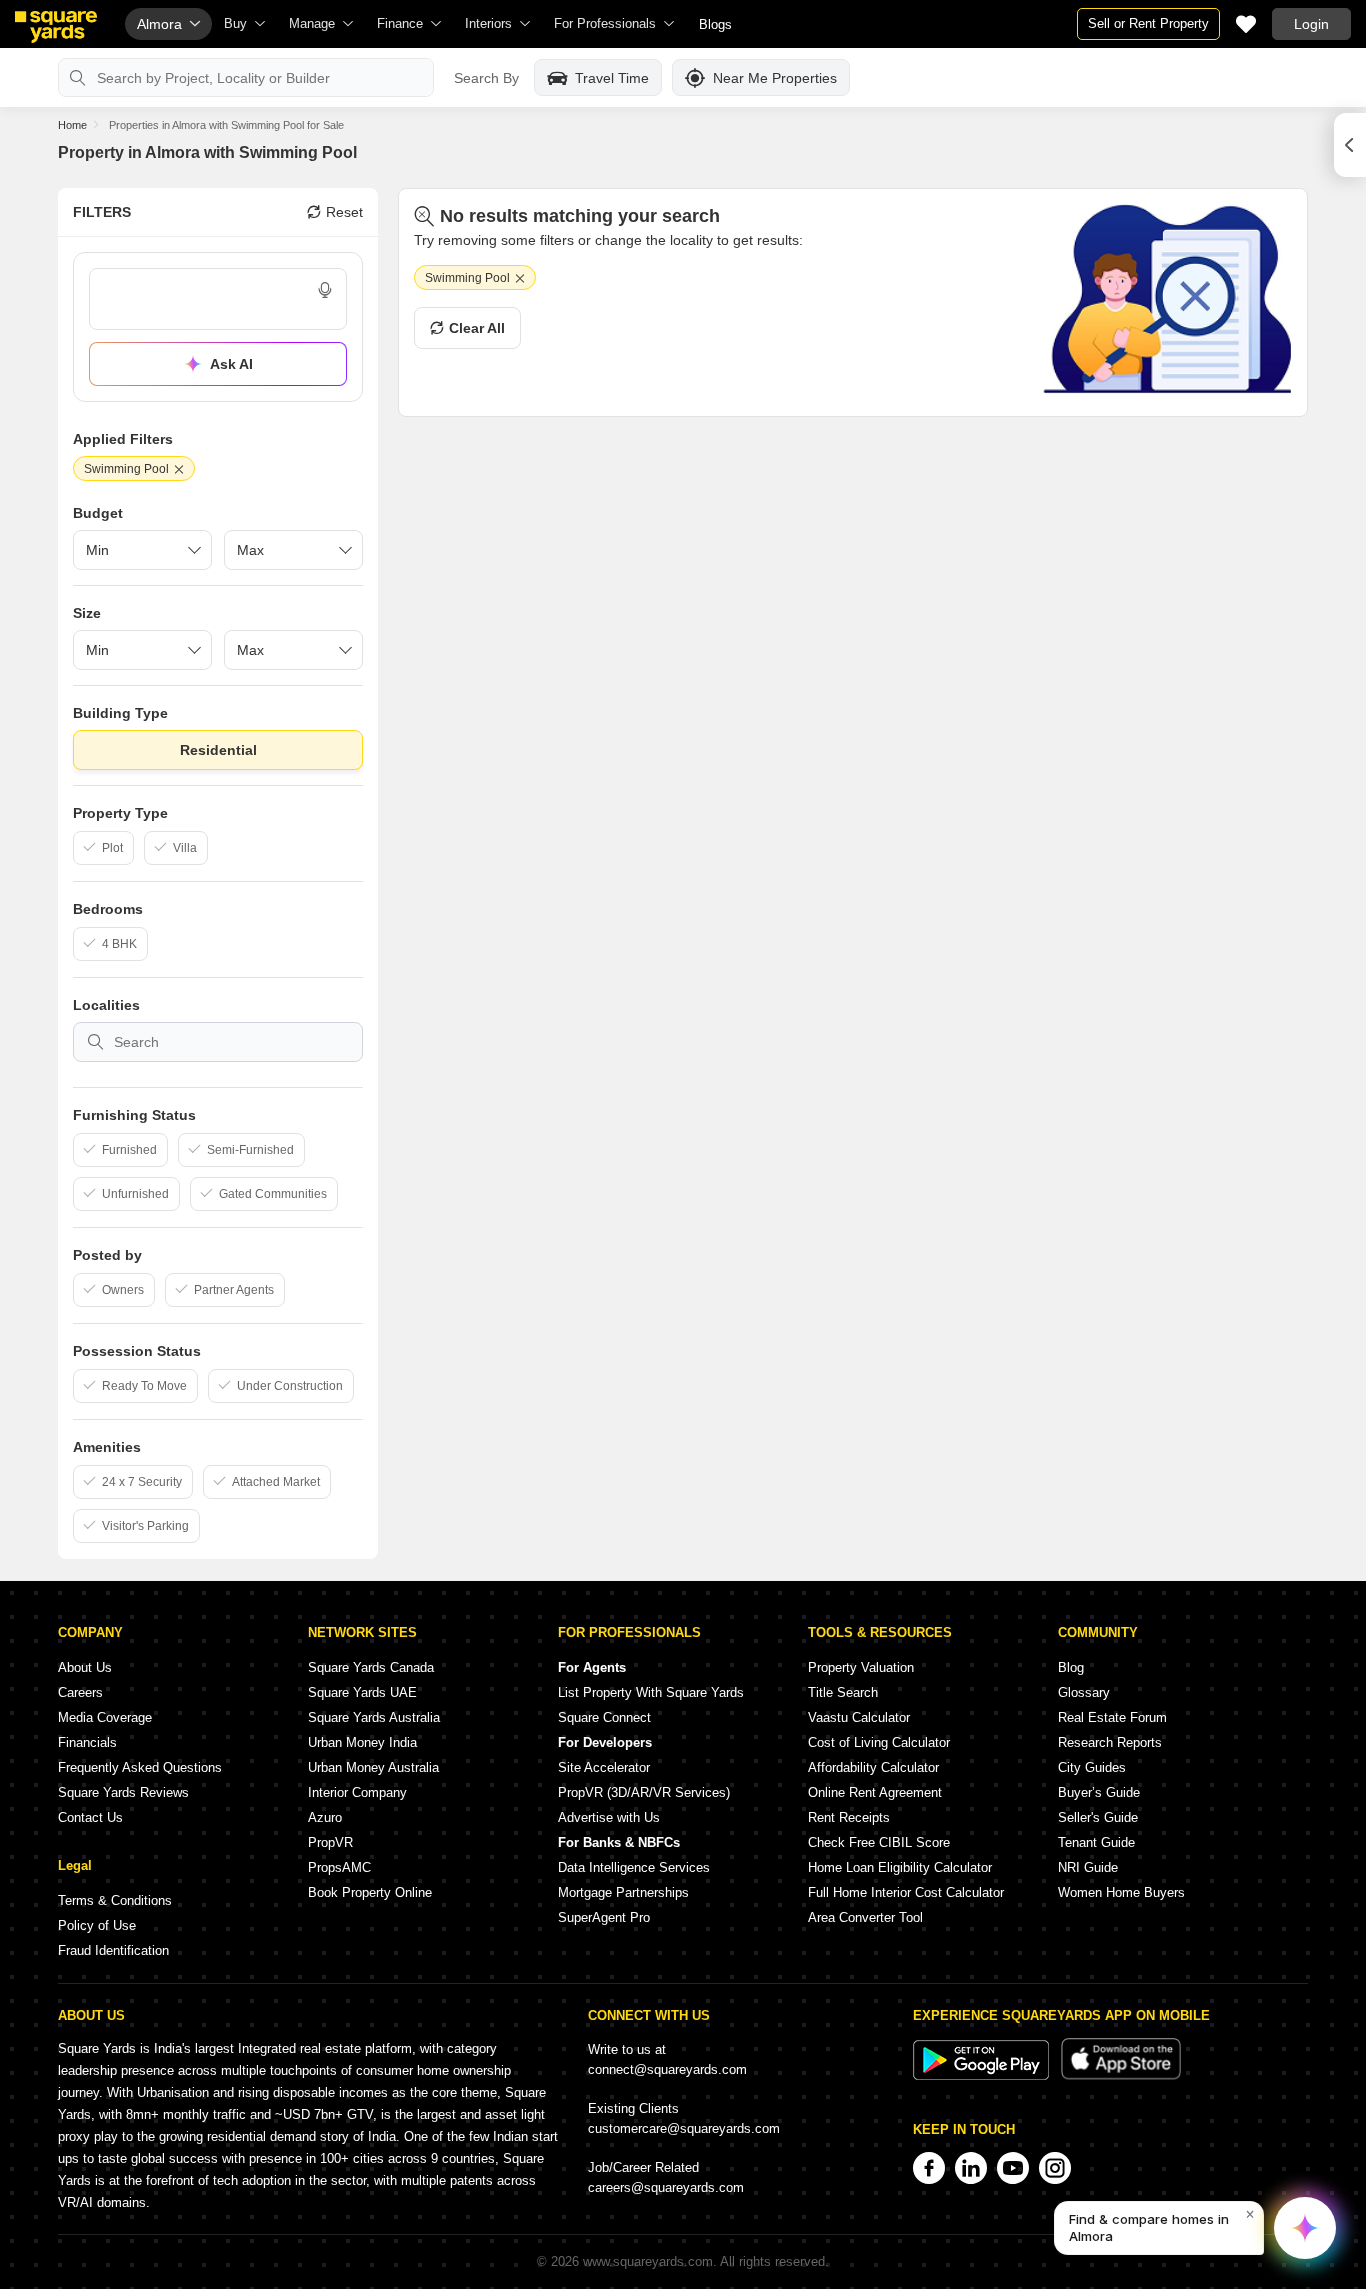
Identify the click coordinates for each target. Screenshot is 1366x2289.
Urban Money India (362, 1742)
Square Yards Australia (374, 1717)
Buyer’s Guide (1099, 1792)
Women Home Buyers (1121, 1892)
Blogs (715, 24)
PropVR (330, 1842)
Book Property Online (370, 1892)
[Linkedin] (971, 2168)
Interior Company (357, 1792)
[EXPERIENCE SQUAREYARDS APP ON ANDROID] (983, 2075)
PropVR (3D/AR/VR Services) (644, 1792)
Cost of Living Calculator (879, 1742)
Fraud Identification (113, 1950)
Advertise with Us (609, 1817)
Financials (87, 1742)
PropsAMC (339, 1867)
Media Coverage (105, 1717)
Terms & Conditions (115, 1900)
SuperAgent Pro (604, 1917)
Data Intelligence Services (634, 1867)
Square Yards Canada (371, 1667)
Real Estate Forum (1112, 1717)
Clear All (477, 328)
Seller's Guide (1098, 1817)
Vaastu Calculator (859, 1717)
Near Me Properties (775, 78)
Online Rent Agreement (875, 1792)
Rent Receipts (849, 1817)
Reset (344, 212)
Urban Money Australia (373, 1767)
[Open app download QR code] (1350, 145)
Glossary (1084, 1692)
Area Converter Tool (865, 1917)
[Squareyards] (56, 27)
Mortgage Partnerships (623, 1892)
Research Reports (1110, 1742)
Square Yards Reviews (123, 1792)
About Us (85, 1667)
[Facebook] (929, 2168)
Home (72, 125)
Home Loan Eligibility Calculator (900, 1867)
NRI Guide (1088, 1867)
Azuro (325, 1817)
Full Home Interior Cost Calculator (906, 1892)
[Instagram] (1055, 2168)
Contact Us (90, 1817)
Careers (80, 1692)
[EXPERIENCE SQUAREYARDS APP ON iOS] (1121, 2075)
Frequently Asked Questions (140, 1767)
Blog (1071, 1667)
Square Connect (604, 1717)
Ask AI (231, 364)
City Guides (1092, 1767)
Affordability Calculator (873, 1767)
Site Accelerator (604, 1767)
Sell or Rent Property (1148, 23)
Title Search (843, 1692)
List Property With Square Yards (651, 1692)
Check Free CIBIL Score (879, 1842)
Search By (486, 78)
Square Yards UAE (362, 1692)
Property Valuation (861, 1667)
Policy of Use (97, 1925)
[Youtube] (1013, 2168)
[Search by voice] (325, 290)
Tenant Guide (1096, 1842)
